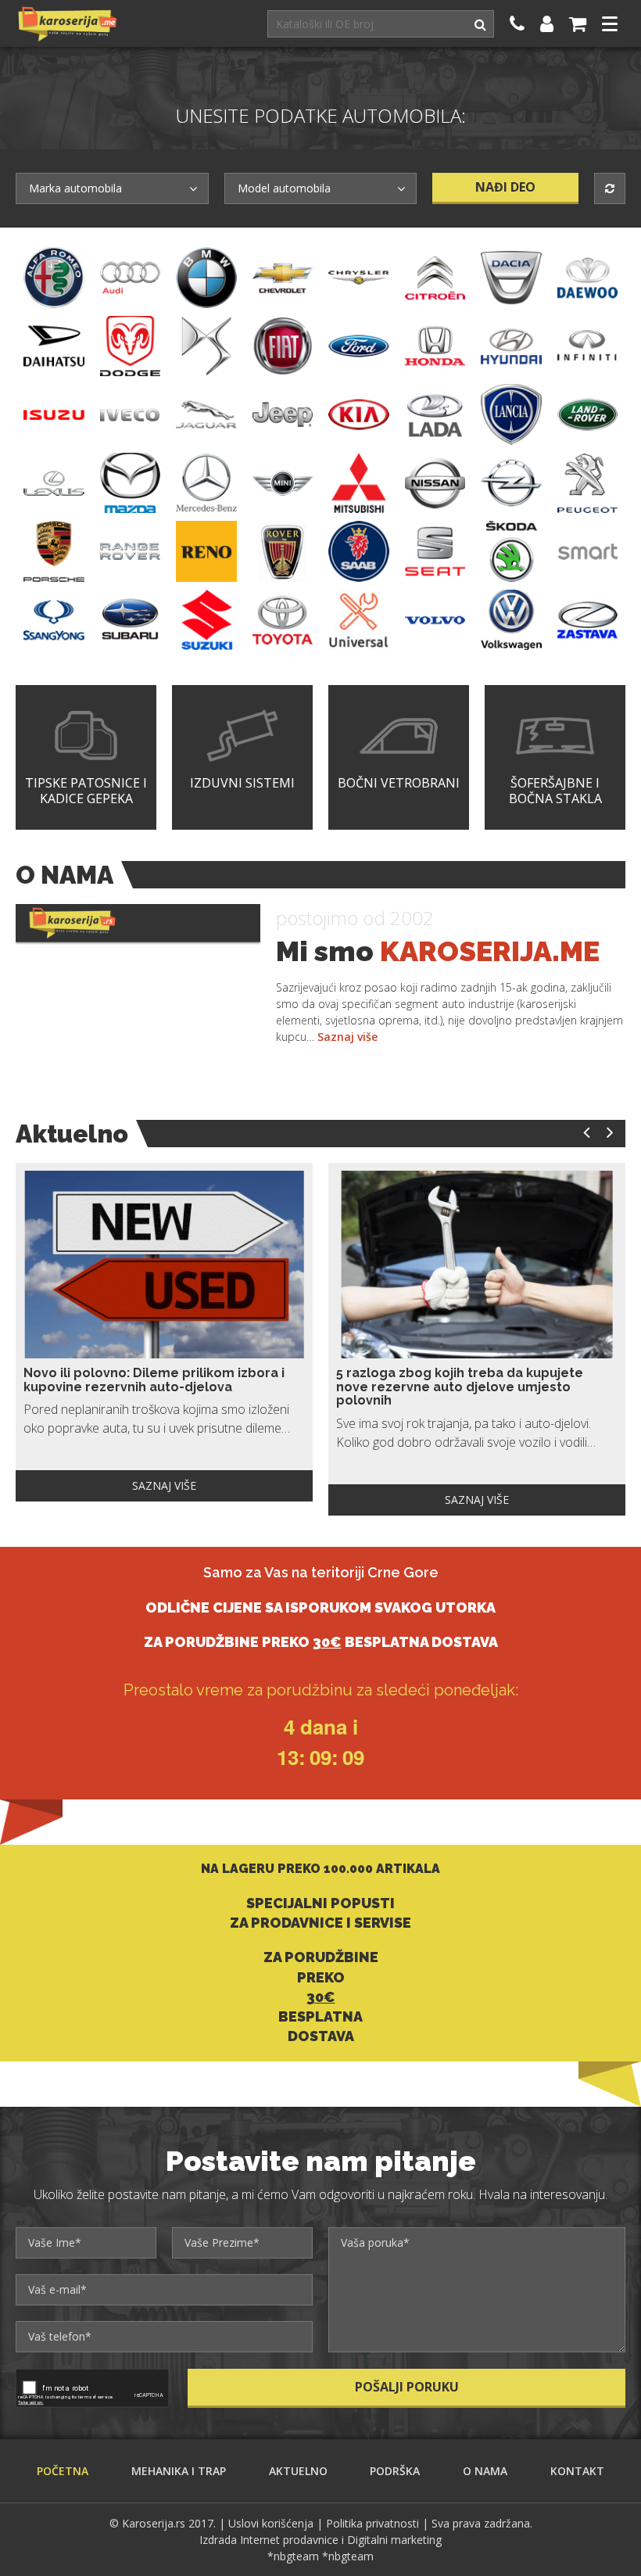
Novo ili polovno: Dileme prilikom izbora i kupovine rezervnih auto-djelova (154, 1380)
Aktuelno (298, 2471)
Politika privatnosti (372, 2523)
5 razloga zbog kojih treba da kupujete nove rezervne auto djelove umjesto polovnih (460, 1387)
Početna (63, 2471)
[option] (164, 1332)
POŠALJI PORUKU (407, 2387)
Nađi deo (505, 187)
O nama (485, 2471)
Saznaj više (347, 1037)
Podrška (395, 2471)
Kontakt (577, 2471)
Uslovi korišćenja (271, 2523)
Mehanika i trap (179, 2471)
